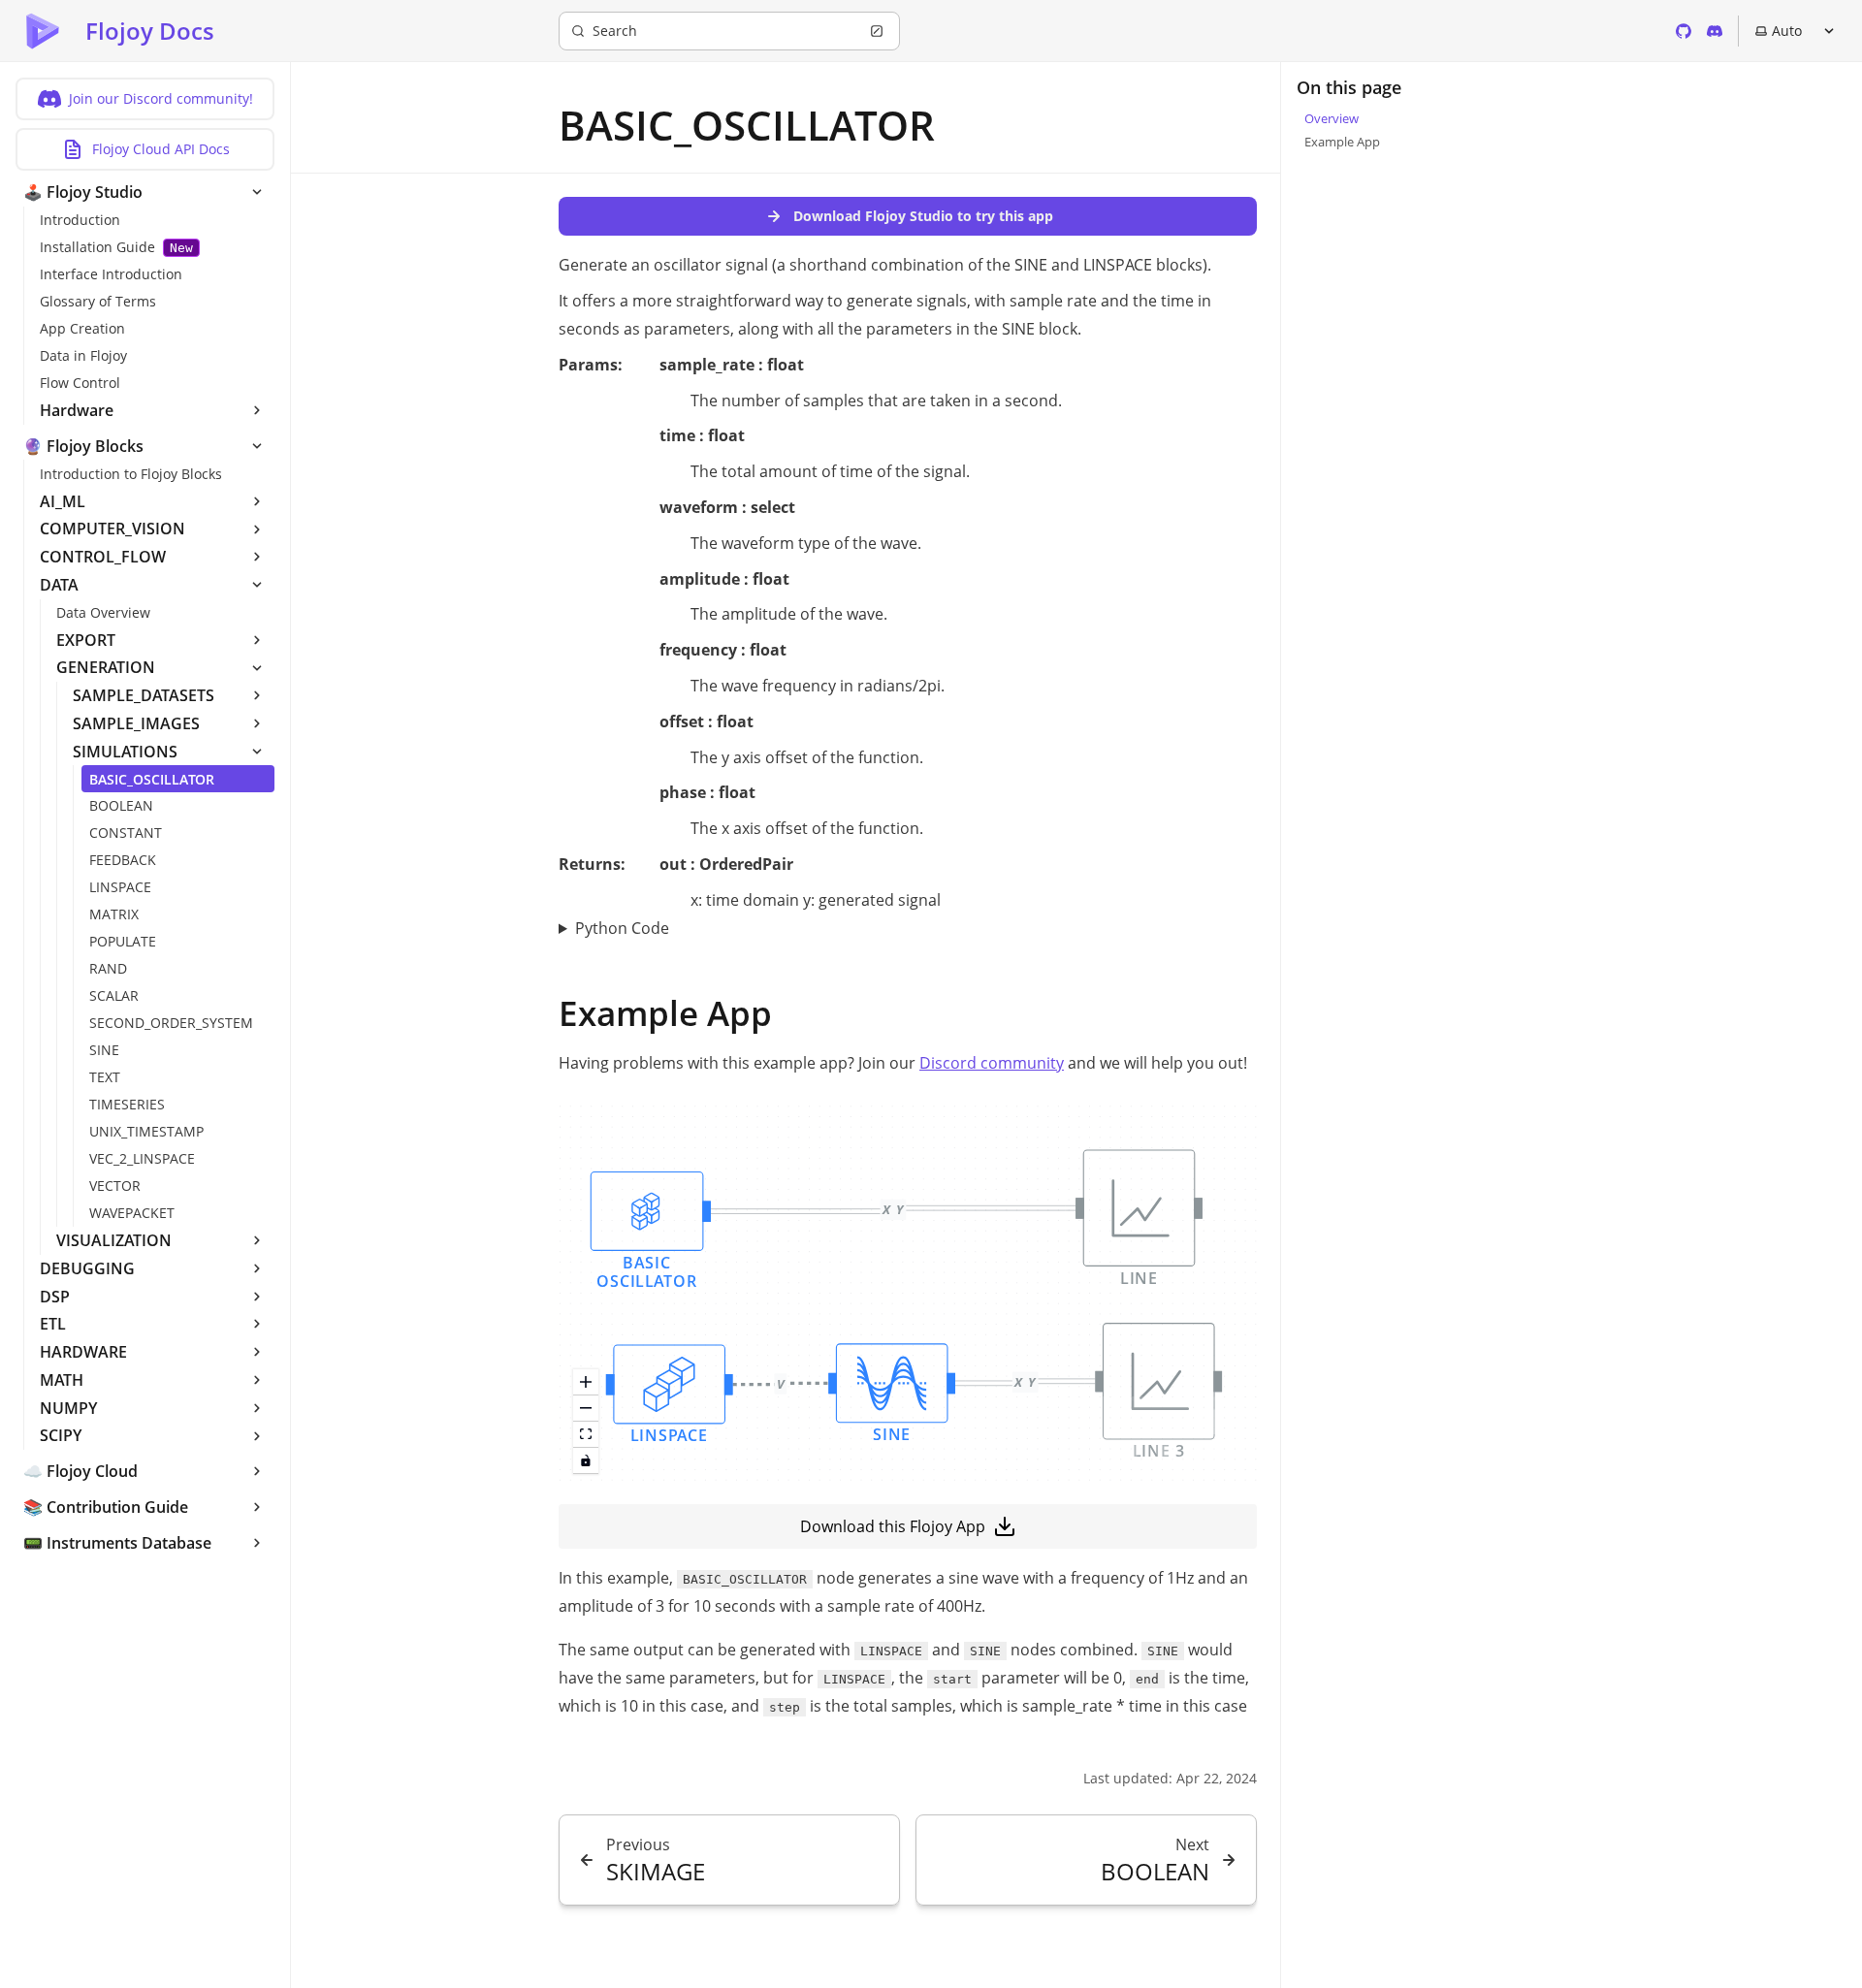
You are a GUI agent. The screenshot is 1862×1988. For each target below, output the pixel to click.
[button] (647, 1232)
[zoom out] (586, 1409)
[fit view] (586, 1435)
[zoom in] (586, 1382)
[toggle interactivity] (586, 1461)
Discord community (992, 1063)
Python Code (622, 928)
